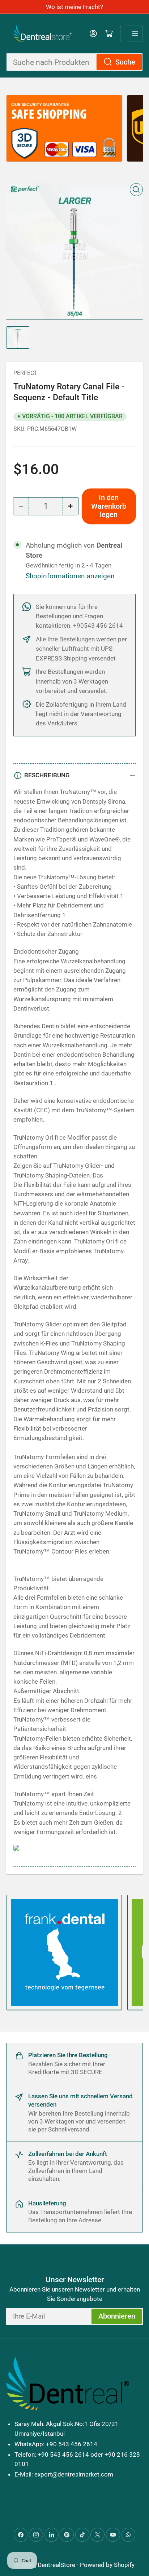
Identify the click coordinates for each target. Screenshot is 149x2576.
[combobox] (74, 62)
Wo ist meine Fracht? (74, 7)
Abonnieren (117, 2316)
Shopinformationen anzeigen (70, 576)
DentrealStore (56, 2565)
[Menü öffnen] (135, 34)
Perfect (25, 373)
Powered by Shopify (107, 2565)
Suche (125, 62)
